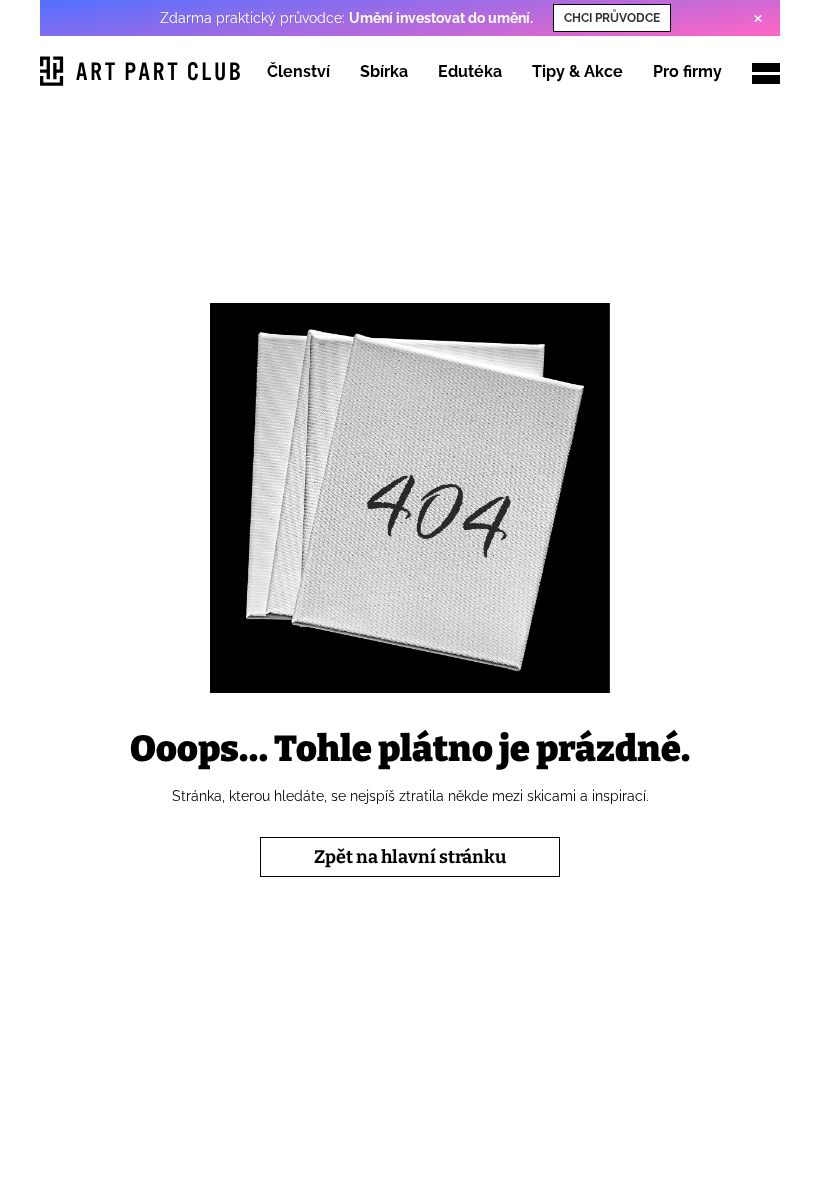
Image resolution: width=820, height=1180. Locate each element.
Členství (298, 71)
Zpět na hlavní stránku (410, 857)
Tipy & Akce (577, 71)
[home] (140, 73)
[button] (766, 70)
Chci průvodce (612, 18)
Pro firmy (687, 71)
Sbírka (384, 71)
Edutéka (470, 71)
